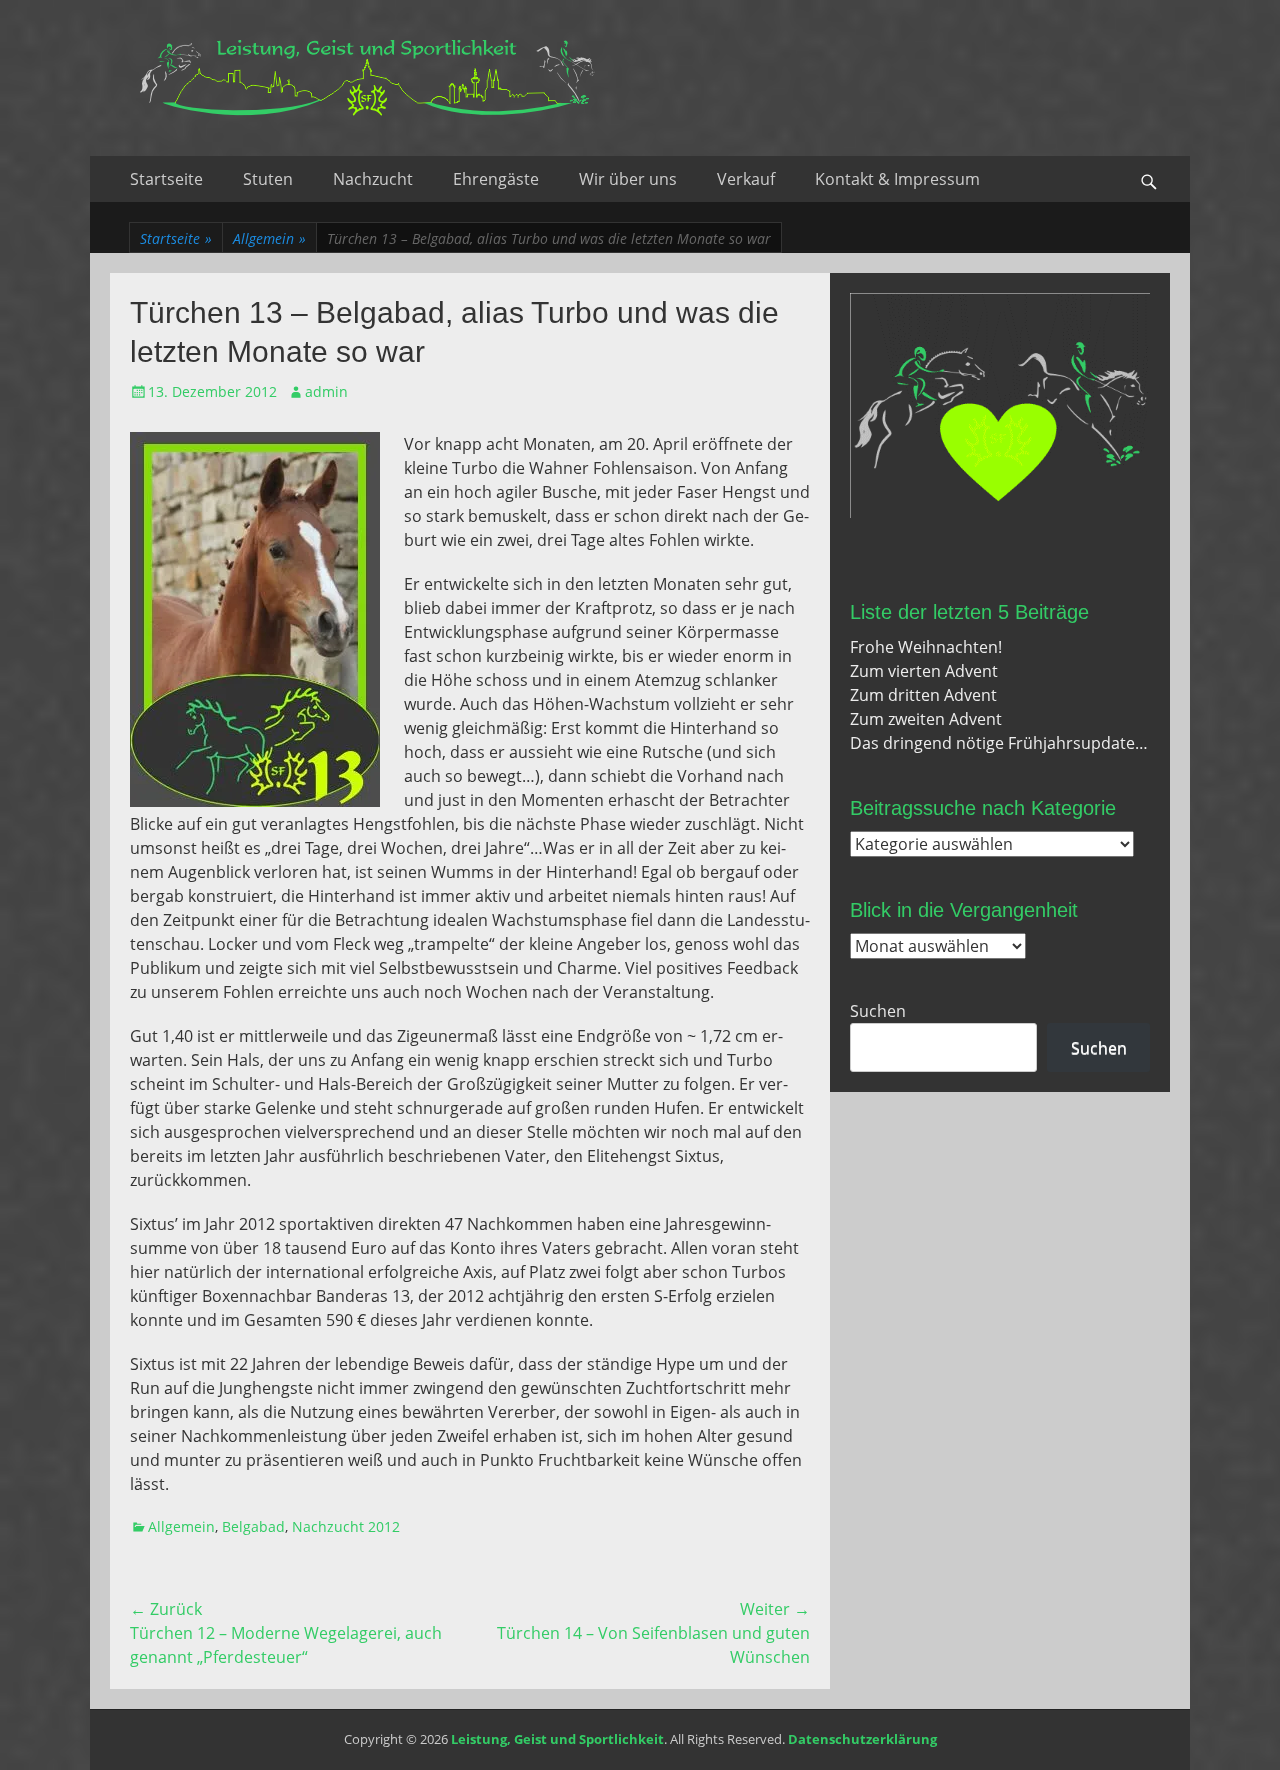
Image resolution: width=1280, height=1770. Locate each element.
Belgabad (253, 1526)
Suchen (878, 1011)
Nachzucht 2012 (346, 1526)
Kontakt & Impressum (897, 179)
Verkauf (746, 179)
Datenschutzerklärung (862, 1739)
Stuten (268, 179)
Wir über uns (628, 179)
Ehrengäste (496, 179)
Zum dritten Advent (923, 695)
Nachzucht (373, 179)
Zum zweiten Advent (926, 719)
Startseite (166, 179)
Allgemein (269, 238)
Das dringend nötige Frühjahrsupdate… (999, 743)
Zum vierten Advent (924, 671)
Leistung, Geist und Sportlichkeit (557, 1739)
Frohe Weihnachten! (926, 647)
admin (326, 391)
